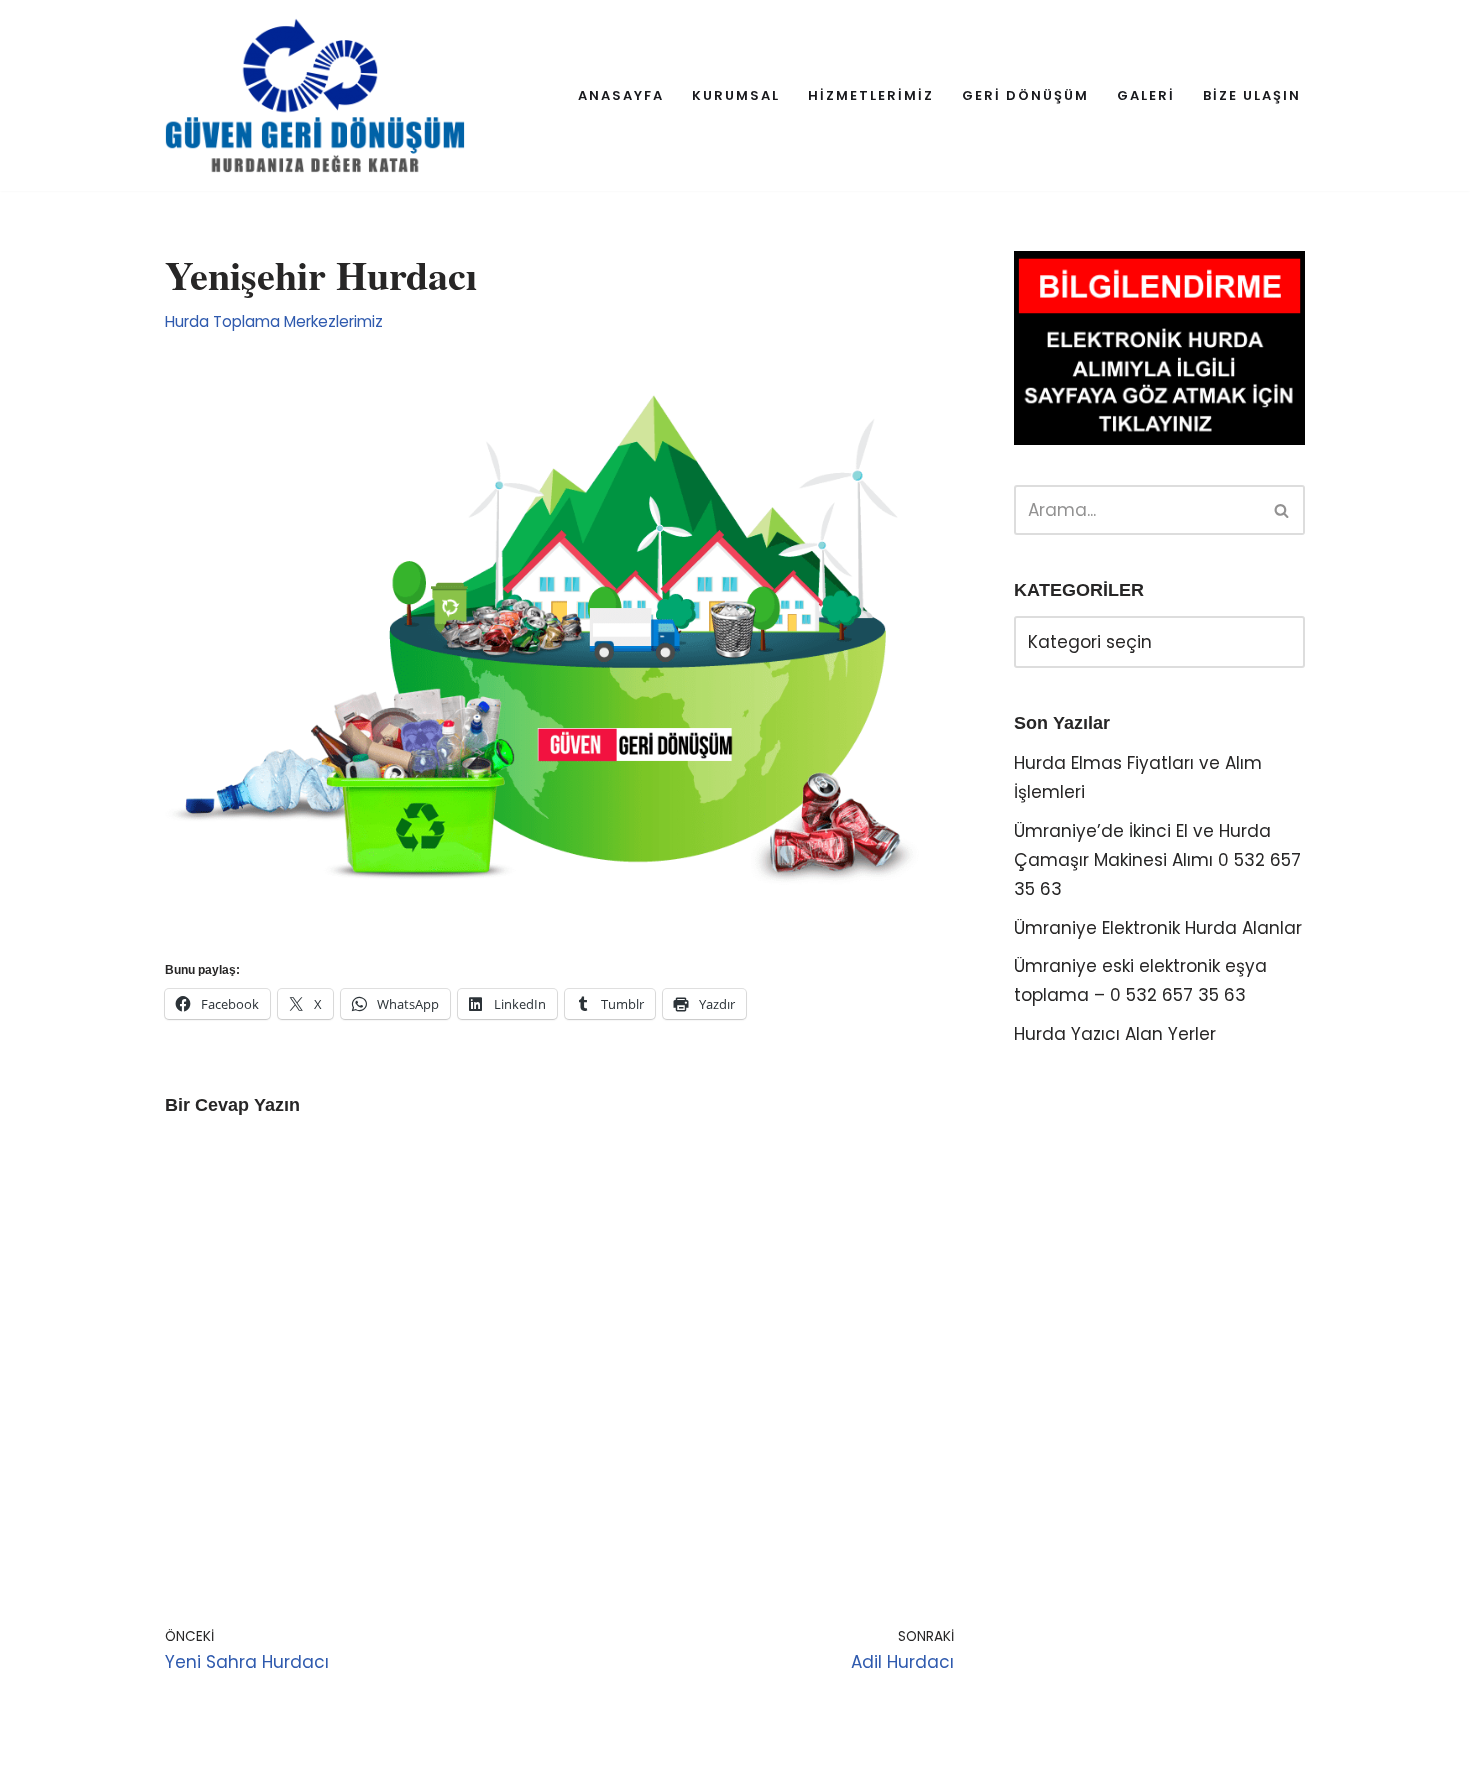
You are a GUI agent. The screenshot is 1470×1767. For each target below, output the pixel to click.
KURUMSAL (736, 95)
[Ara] (1282, 510)
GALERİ (1146, 95)
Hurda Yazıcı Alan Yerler (1115, 1034)
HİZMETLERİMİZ (871, 95)
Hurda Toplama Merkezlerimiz (274, 321)
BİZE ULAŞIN (1252, 95)
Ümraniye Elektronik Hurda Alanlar (1158, 928)
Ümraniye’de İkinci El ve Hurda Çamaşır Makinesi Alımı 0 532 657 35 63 (1157, 860)
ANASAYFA (621, 95)
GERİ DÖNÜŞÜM (1025, 95)
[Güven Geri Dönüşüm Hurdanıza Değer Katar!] (315, 95)
